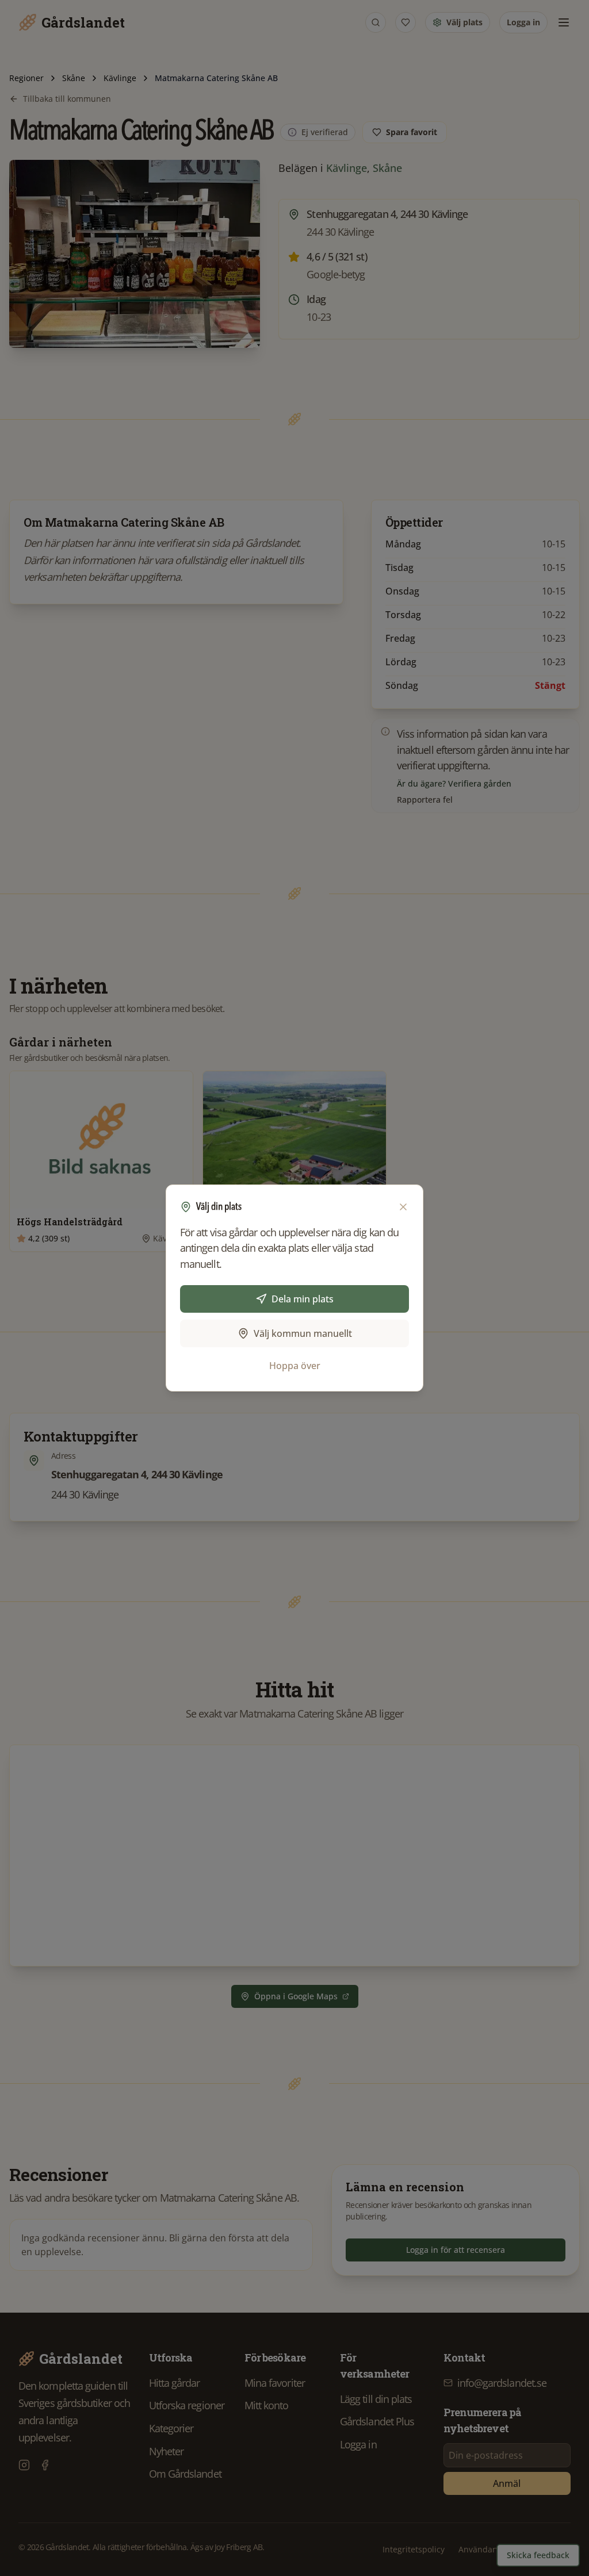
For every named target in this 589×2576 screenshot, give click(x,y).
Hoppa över (295, 1366)
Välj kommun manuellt (303, 1333)
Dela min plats (303, 1299)
